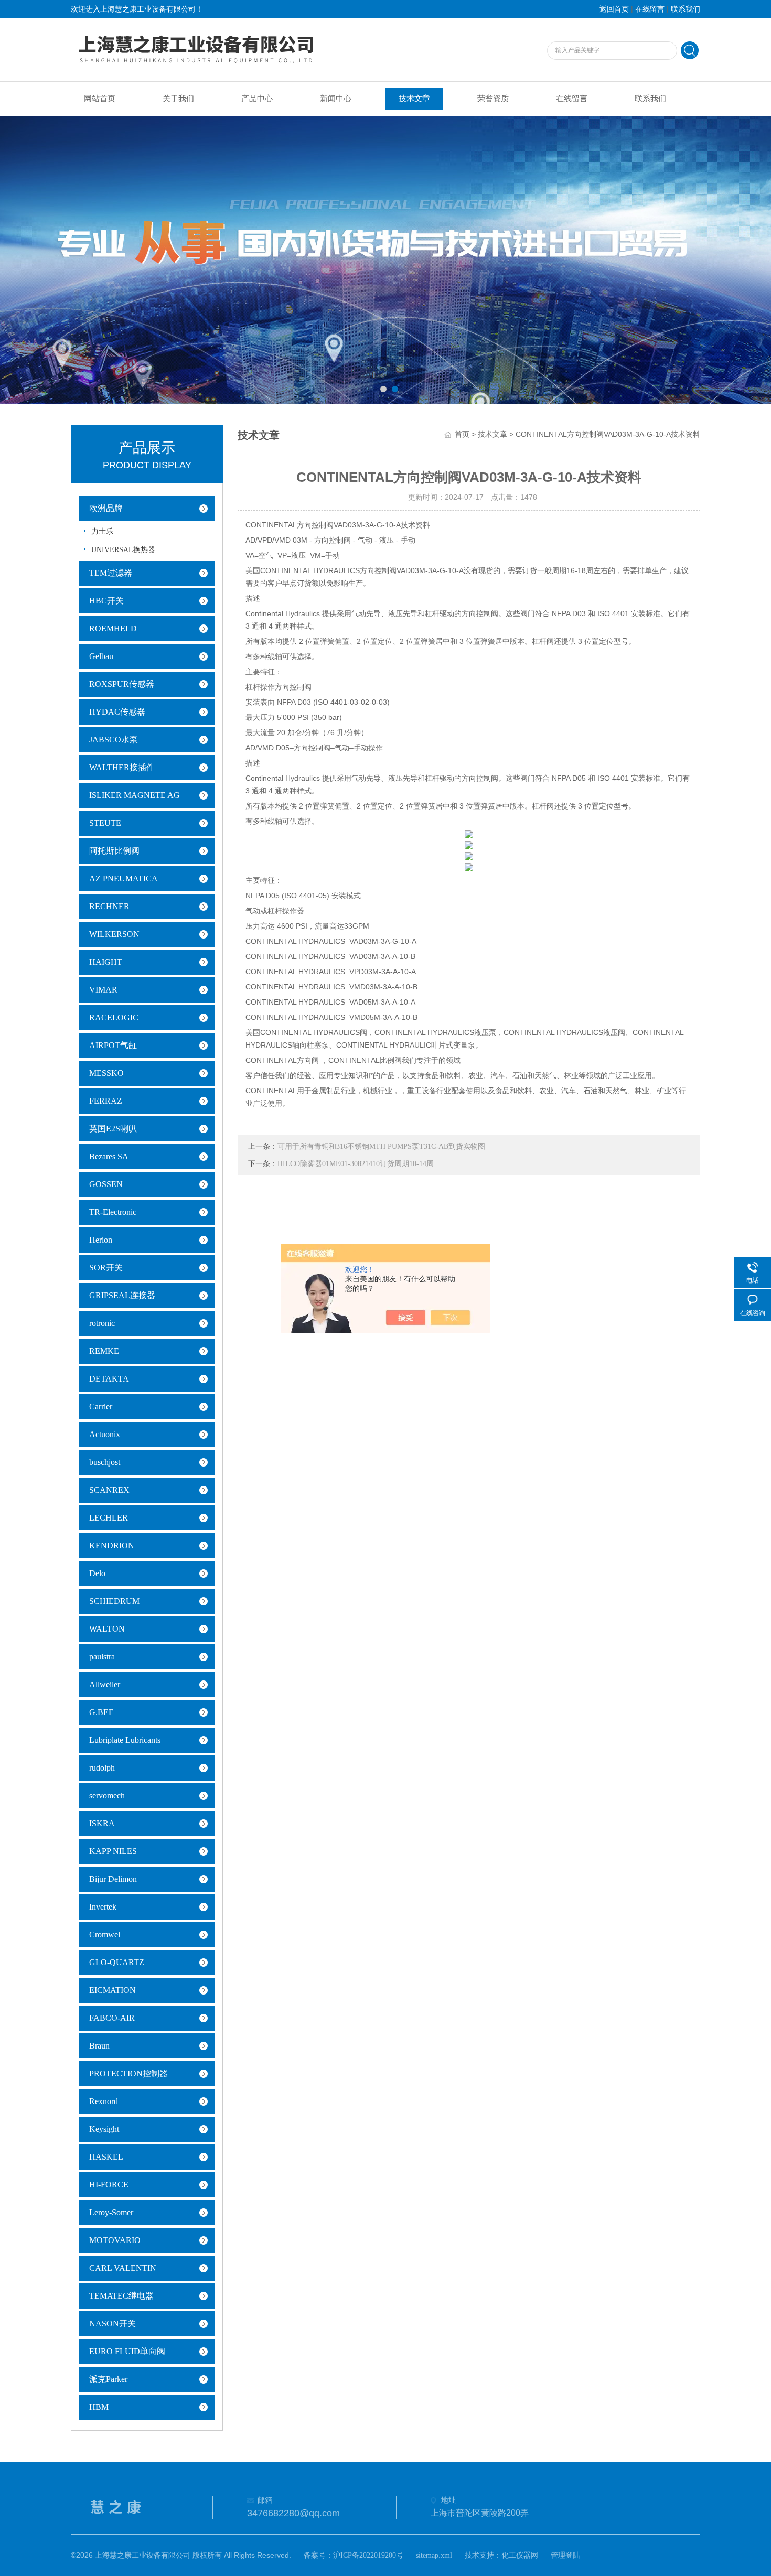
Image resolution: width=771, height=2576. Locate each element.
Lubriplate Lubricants (125, 1740)
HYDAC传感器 (117, 712)
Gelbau (101, 656)
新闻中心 (336, 99)
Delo (97, 1573)
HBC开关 (106, 601)
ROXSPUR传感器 (122, 684)
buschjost (105, 1462)
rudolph (102, 1768)
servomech (107, 1796)
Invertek (103, 1907)
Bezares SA (109, 1156)
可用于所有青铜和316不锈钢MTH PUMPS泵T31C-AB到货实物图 (381, 1146)
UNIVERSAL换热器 (123, 550)
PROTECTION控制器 (128, 2073)
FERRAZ (106, 1101)
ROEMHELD (113, 628)
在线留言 (650, 9)
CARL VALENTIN (123, 2268)
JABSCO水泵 (114, 740)
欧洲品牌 (106, 508)
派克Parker (108, 2379)
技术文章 (414, 99)
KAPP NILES (113, 1851)
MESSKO (106, 1073)
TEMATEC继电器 (121, 2296)
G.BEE (101, 1712)
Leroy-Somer (111, 2212)
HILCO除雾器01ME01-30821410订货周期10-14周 (356, 1164)
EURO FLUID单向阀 (127, 2351)
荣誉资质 (493, 99)
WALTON (107, 1629)
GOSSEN (106, 1184)
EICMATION (113, 1990)
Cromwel (105, 1934)
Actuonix (105, 1434)
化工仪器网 (520, 2555)
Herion (101, 1240)
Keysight (104, 2129)
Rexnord (104, 2101)
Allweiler (105, 1684)
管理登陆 (565, 2555)
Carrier (101, 1406)
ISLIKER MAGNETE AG (135, 795)
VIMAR (103, 990)
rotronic (102, 1323)
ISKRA (102, 1823)
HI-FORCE (109, 2185)
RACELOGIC (114, 1017)
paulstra (102, 1657)
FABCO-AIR (112, 2018)
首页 (462, 434)
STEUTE (105, 823)
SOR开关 (106, 1268)
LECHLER (109, 1518)
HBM (99, 2407)
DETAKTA (109, 1379)
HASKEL (106, 2157)
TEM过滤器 (111, 573)
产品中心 (257, 99)
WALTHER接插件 (122, 767)
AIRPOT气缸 (113, 1045)
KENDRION (112, 1545)
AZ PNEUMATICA (124, 879)
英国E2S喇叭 (113, 1129)
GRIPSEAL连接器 (122, 1295)
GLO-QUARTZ (117, 1962)
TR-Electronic (113, 1212)
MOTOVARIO (115, 2240)
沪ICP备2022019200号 (368, 2555)
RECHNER (109, 906)
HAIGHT (106, 962)
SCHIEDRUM (114, 1601)
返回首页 (614, 9)
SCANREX (109, 1490)
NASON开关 (113, 2324)
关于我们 (178, 99)
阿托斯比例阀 (114, 851)
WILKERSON (114, 934)
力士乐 (102, 531)
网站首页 (100, 99)
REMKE (104, 1351)
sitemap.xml (434, 2555)
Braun (99, 2046)
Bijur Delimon (113, 1879)
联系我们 (686, 9)
